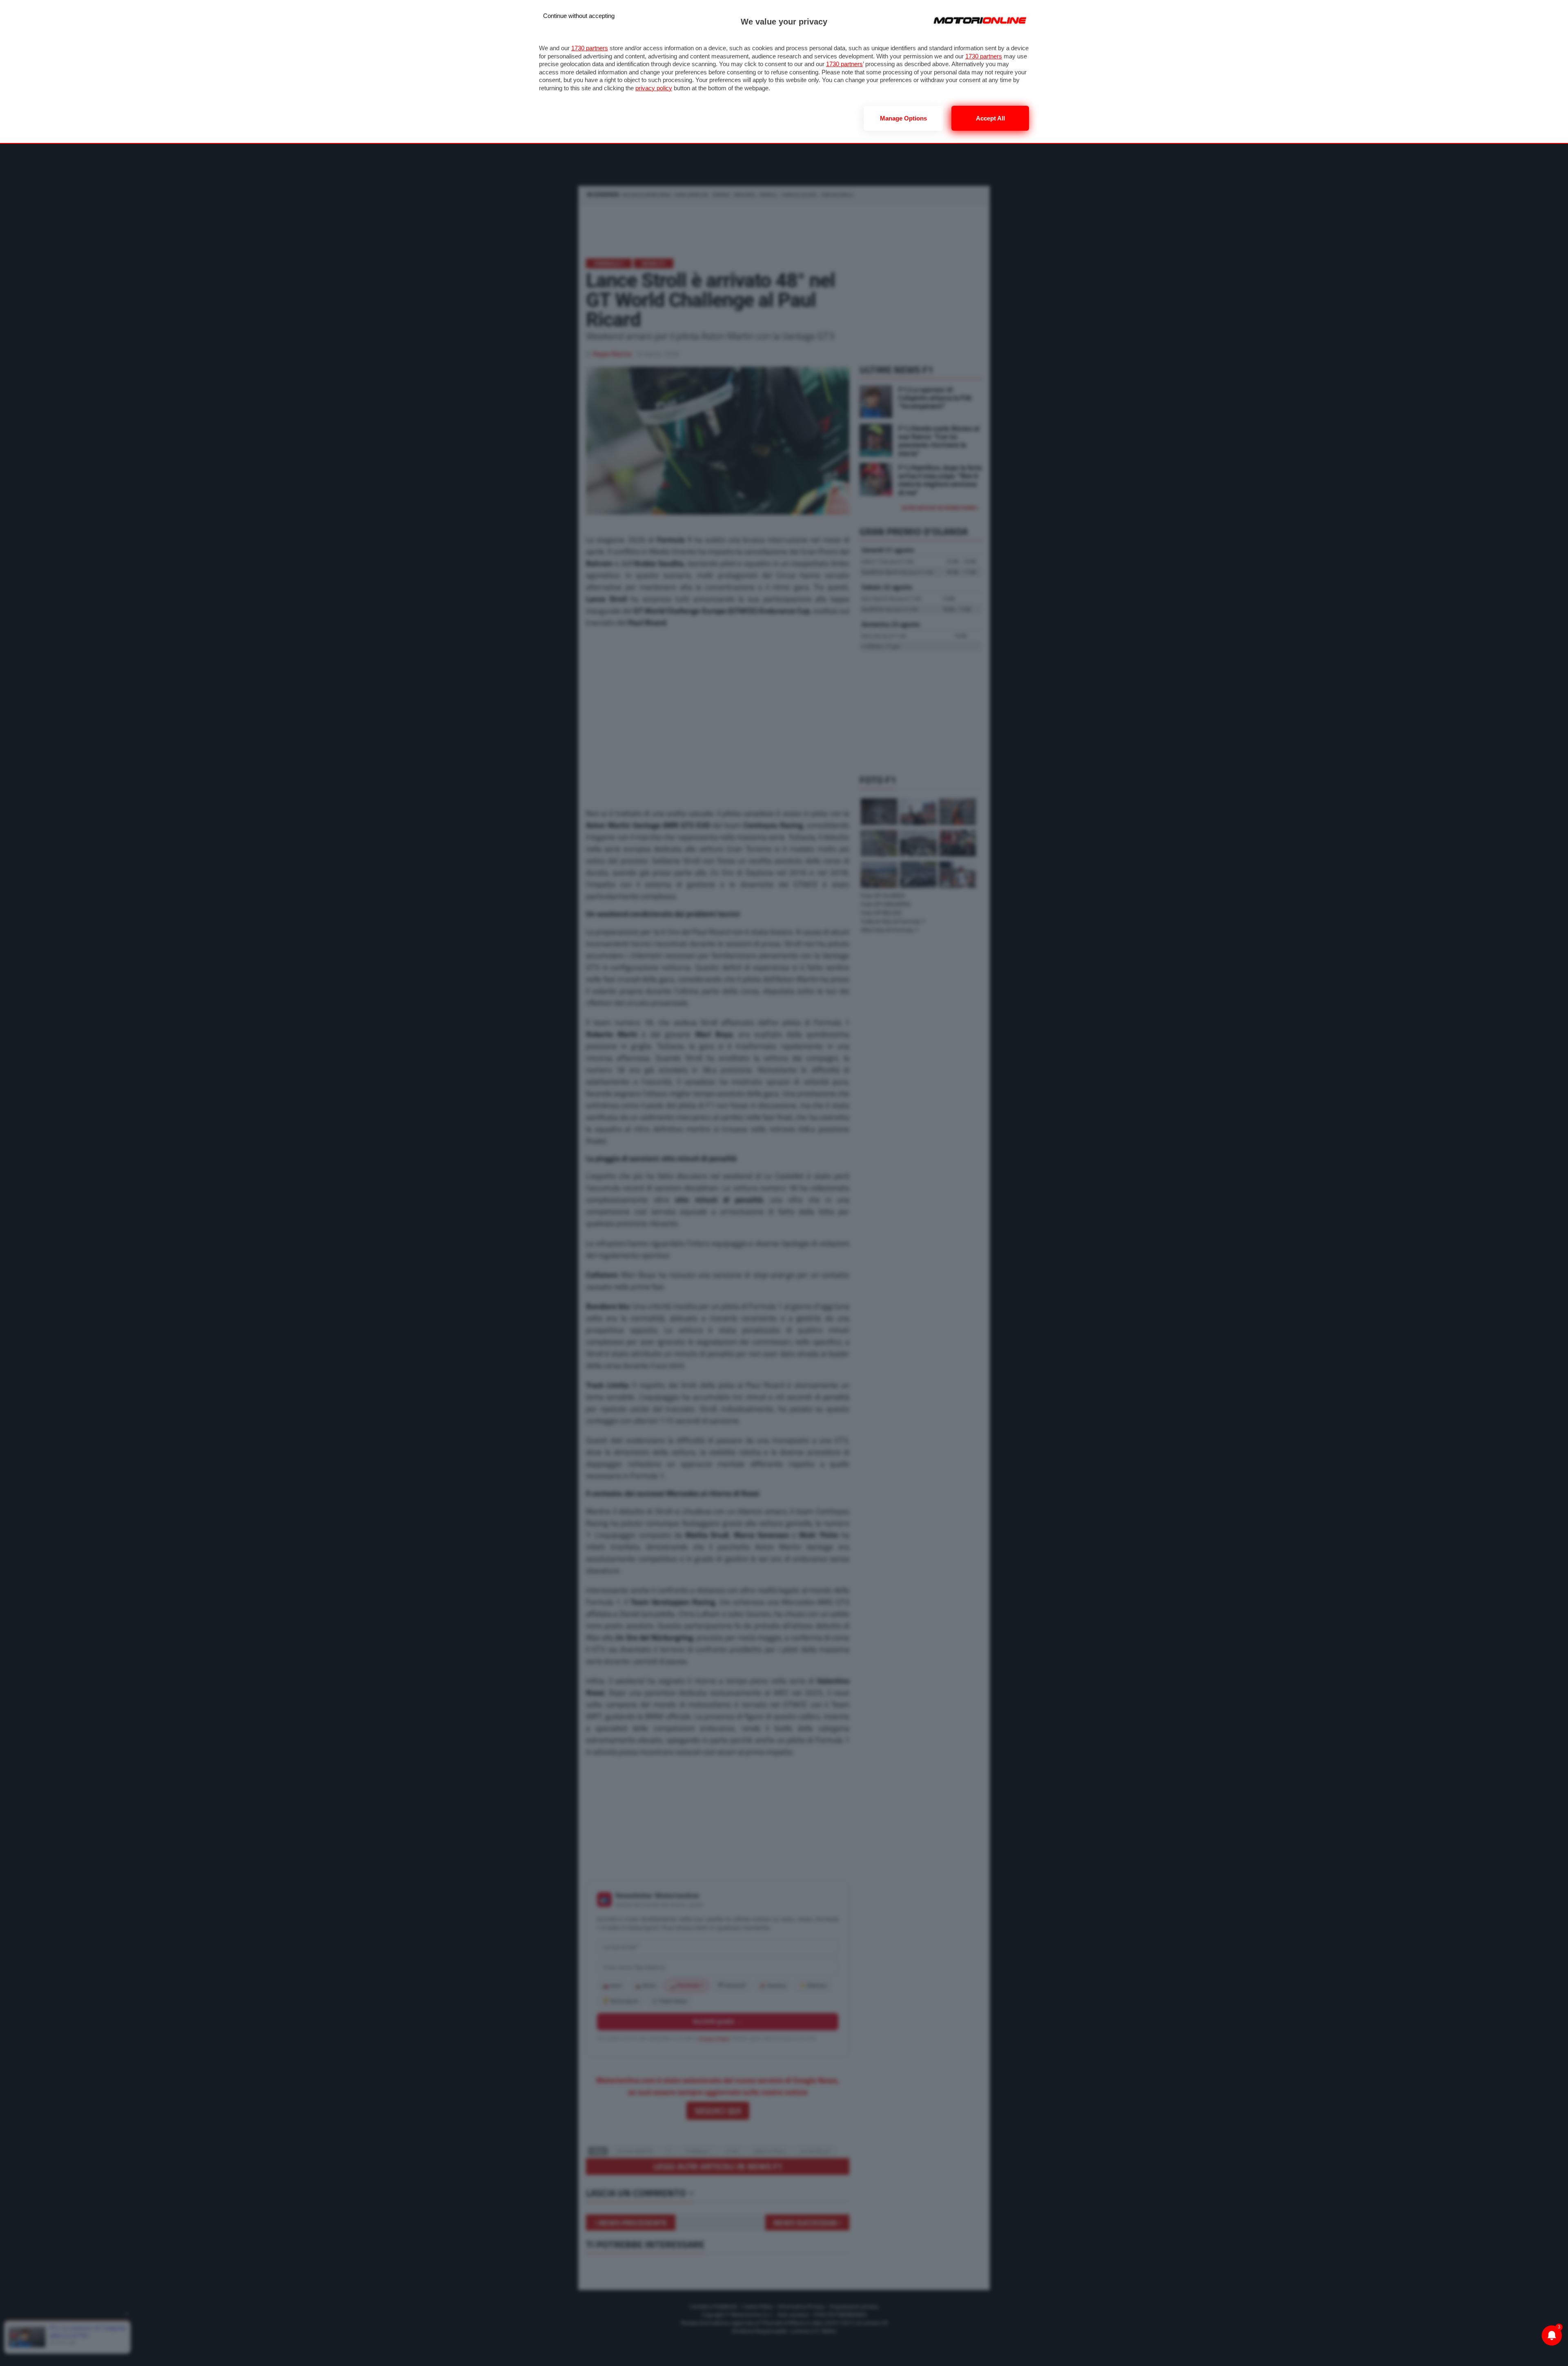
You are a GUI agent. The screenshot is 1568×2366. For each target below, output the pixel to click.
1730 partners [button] (590, 48)
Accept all (990, 118)
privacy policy (654, 88)
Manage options (903, 118)
